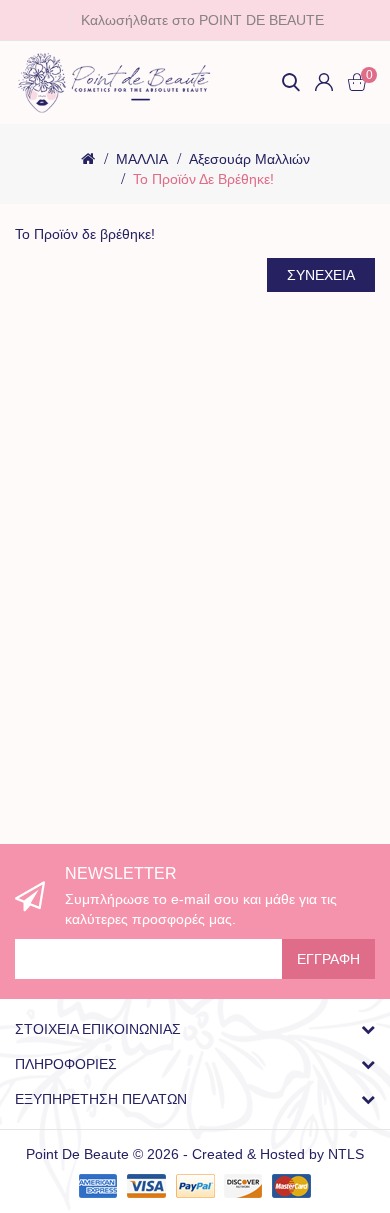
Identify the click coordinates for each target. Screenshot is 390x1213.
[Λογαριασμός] (324, 82)
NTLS (346, 1154)
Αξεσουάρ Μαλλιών (249, 159)
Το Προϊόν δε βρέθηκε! (203, 179)
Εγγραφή (328, 959)
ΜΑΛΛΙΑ (142, 159)
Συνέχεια (321, 275)
